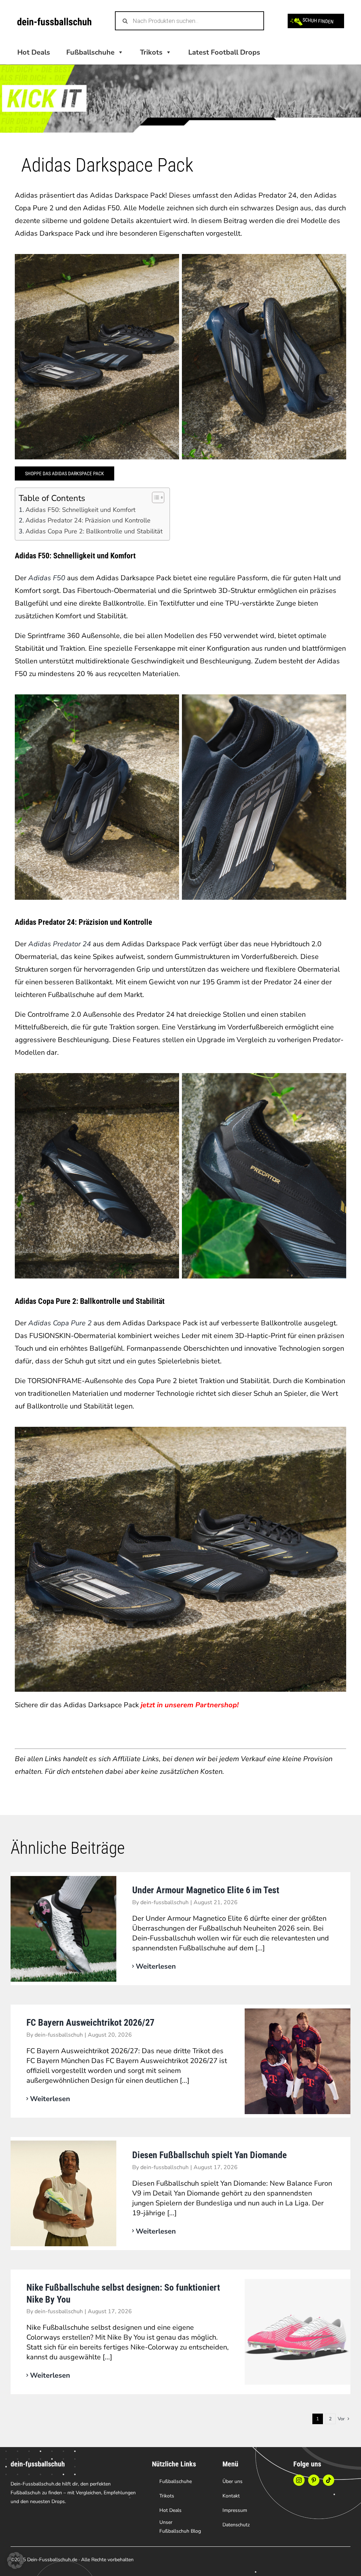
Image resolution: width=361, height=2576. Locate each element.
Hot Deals (34, 52)
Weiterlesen (156, 1966)
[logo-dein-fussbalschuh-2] (54, 21)
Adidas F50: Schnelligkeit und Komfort (80, 510)
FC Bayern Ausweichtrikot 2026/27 (90, 2023)
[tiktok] (329, 2480)
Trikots (151, 52)
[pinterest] (314, 2480)
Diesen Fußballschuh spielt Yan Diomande (209, 2155)
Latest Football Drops (224, 52)
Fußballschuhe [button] (90, 52)
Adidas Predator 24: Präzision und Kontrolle (88, 520)
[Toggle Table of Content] (155, 497)
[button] (16, 2560)
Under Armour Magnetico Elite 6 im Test (206, 1890)
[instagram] (299, 2480)
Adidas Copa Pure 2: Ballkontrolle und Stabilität (94, 531)
